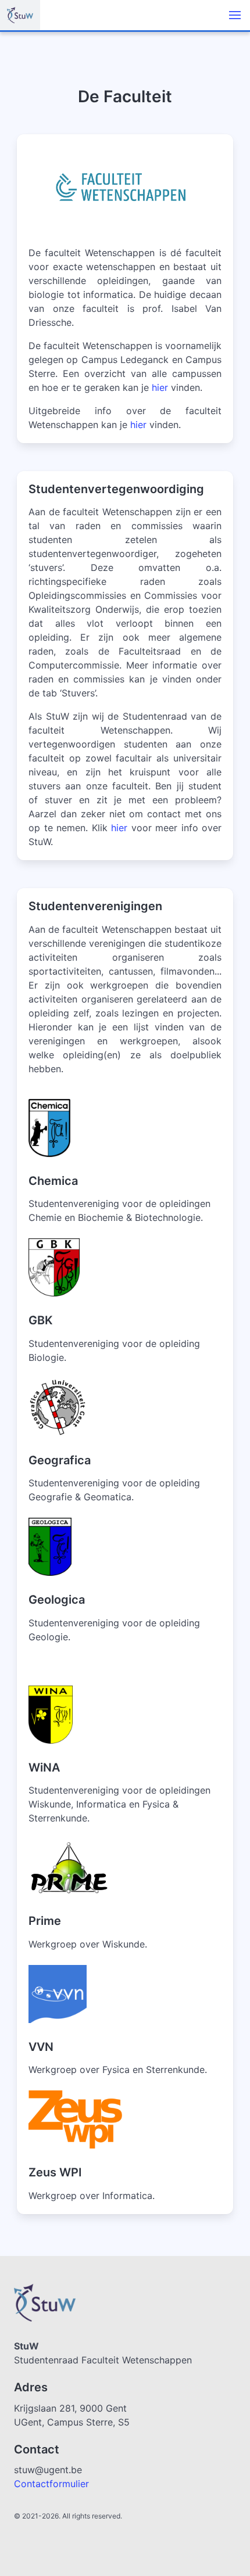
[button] (235, 15)
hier (160, 387)
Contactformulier (51, 2484)
